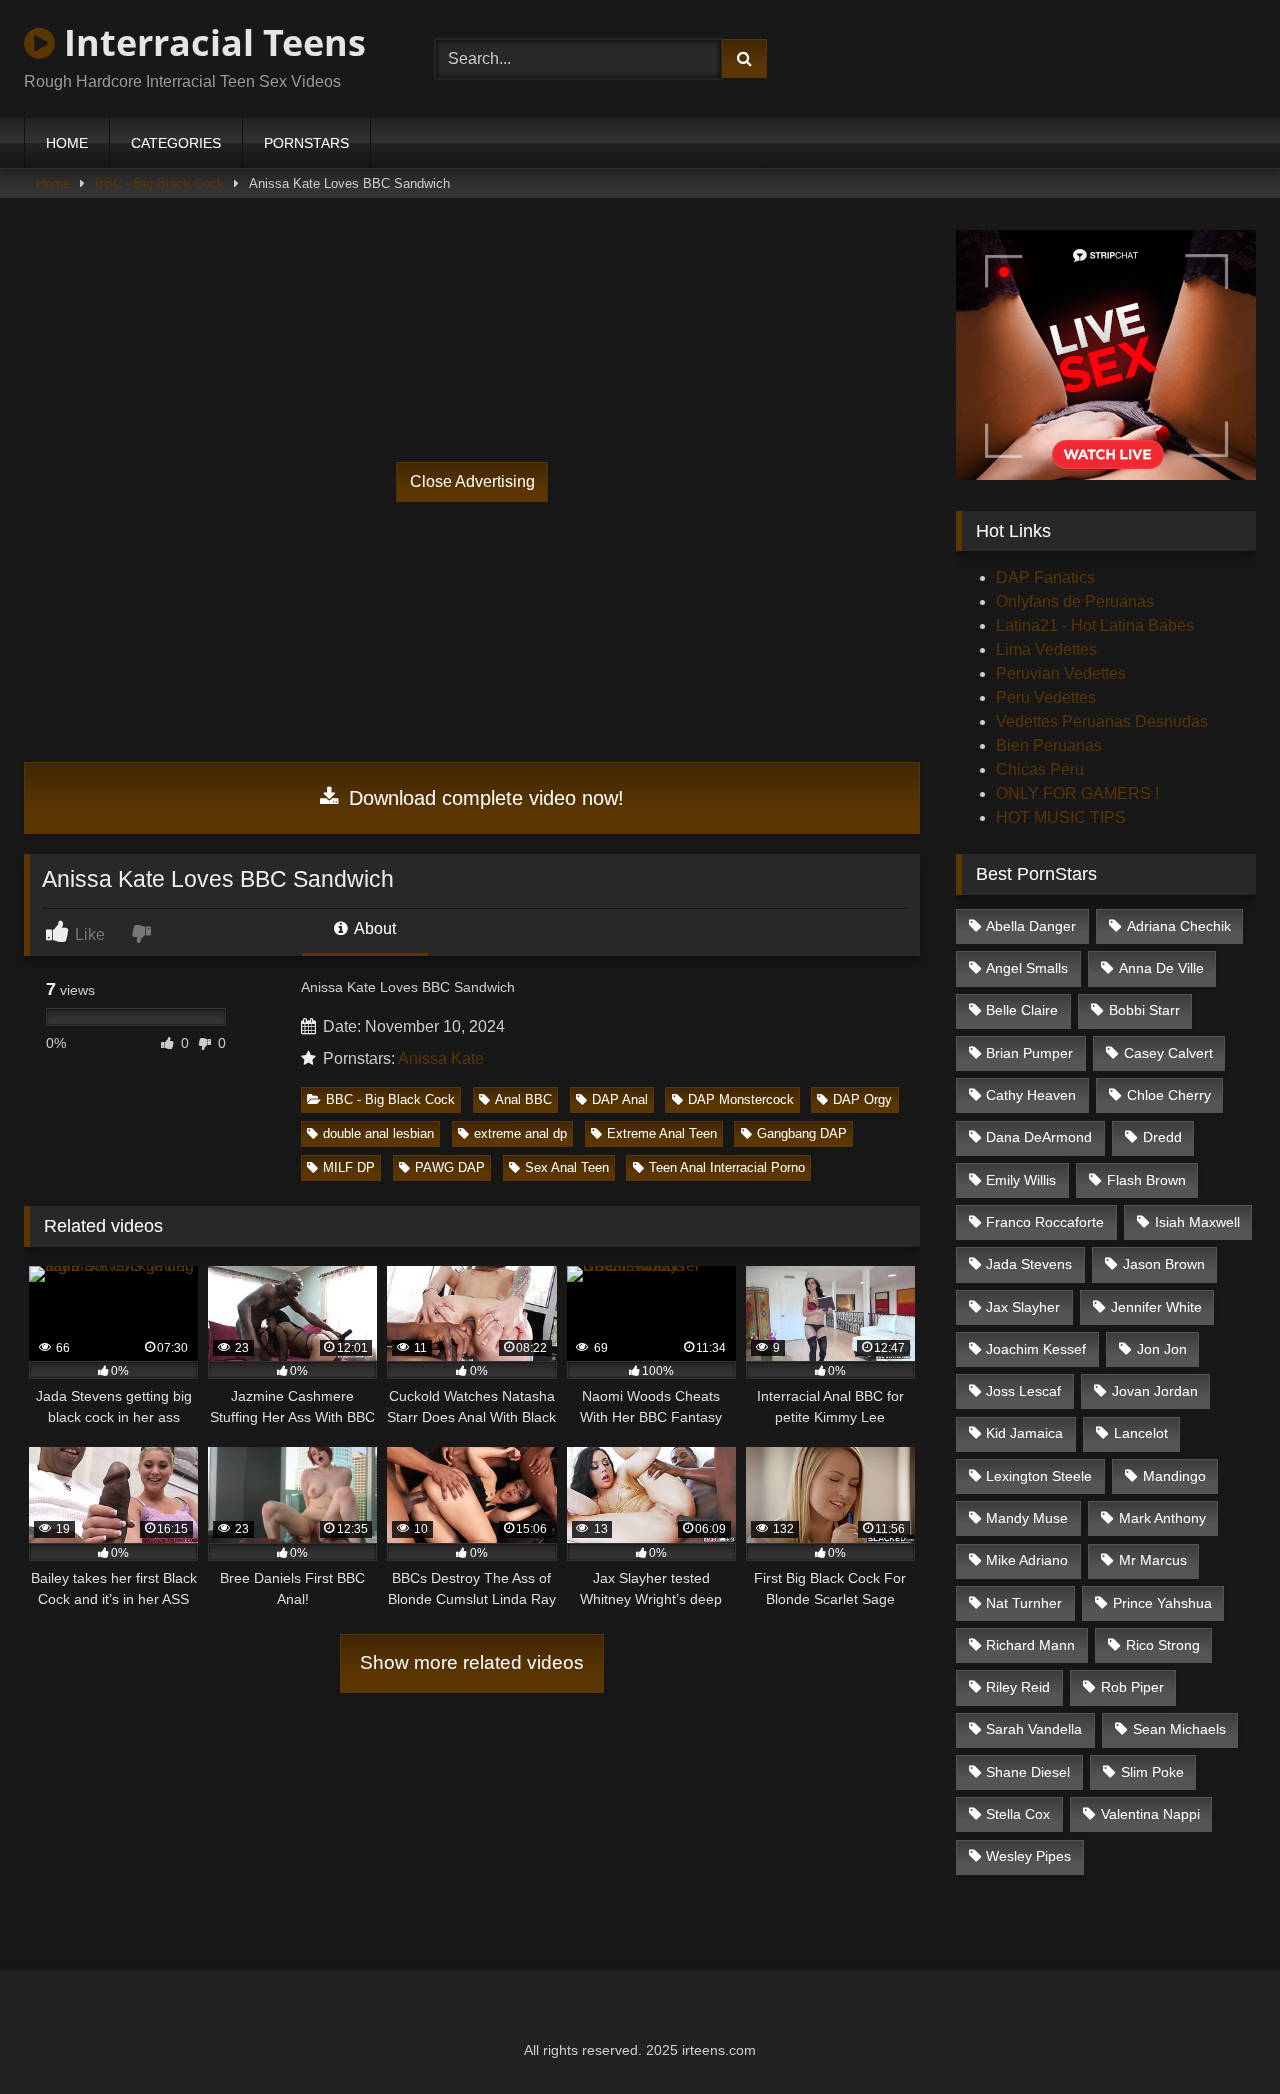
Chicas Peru (1040, 769)
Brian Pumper (1029, 1053)
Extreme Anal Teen (662, 1133)
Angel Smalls (1027, 968)
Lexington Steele (1039, 1476)
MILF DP (349, 1167)
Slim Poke (1152, 1772)
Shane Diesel (1028, 1772)
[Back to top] (1218, 2034)
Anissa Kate (441, 1058)
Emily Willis (1021, 1180)
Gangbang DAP (802, 1133)
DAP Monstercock (741, 1099)
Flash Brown (1146, 1180)
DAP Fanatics (1045, 577)
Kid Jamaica (1024, 1433)
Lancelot (1141, 1433)
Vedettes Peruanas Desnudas (1102, 721)
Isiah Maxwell (1197, 1222)
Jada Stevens (1029, 1264)
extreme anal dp (520, 1133)
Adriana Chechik (1179, 926)
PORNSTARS (306, 143)
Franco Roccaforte (1045, 1222)
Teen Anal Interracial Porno (727, 1167)
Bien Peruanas (1049, 745)
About (373, 928)
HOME (67, 143)
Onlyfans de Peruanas (1075, 601)
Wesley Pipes (1028, 1856)
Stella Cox (1018, 1814)
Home (53, 183)
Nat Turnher (1024, 1603)
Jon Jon (1162, 1349)
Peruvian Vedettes (1061, 673)
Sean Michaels (1179, 1729)
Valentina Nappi (1150, 1814)
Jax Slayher (1023, 1307)
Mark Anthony (1162, 1518)
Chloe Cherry (1169, 1095)
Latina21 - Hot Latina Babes (1095, 625)
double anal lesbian (378, 1133)
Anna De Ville (1161, 968)
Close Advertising (472, 481)
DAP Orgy (862, 1099)
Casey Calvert (1168, 1053)
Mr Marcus (1153, 1560)
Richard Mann (1030, 1645)
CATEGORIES (176, 143)
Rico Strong (1163, 1645)
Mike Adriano (1027, 1560)
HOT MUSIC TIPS (1061, 817)
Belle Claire (1022, 1010)
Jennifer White (1156, 1307)
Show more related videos (472, 1662)
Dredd (1162, 1137)
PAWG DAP (450, 1167)
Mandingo (1174, 1476)
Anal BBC (523, 1099)
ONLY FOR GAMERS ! (1077, 793)
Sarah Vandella (1034, 1729)
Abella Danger (1031, 926)
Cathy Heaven (1031, 1095)
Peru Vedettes (1046, 697)
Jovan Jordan (1155, 1391)
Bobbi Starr (1144, 1010)
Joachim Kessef (1036, 1349)
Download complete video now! (483, 798)
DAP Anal (620, 1099)
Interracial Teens (210, 42)
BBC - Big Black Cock (159, 183)
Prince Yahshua (1162, 1603)
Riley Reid (1018, 1687)
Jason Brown (1164, 1264)
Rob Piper (1132, 1687)
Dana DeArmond (1039, 1137)
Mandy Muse (1027, 1518)
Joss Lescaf (1023, 1391)
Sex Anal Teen (567, 1167)
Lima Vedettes (1046, 649)
